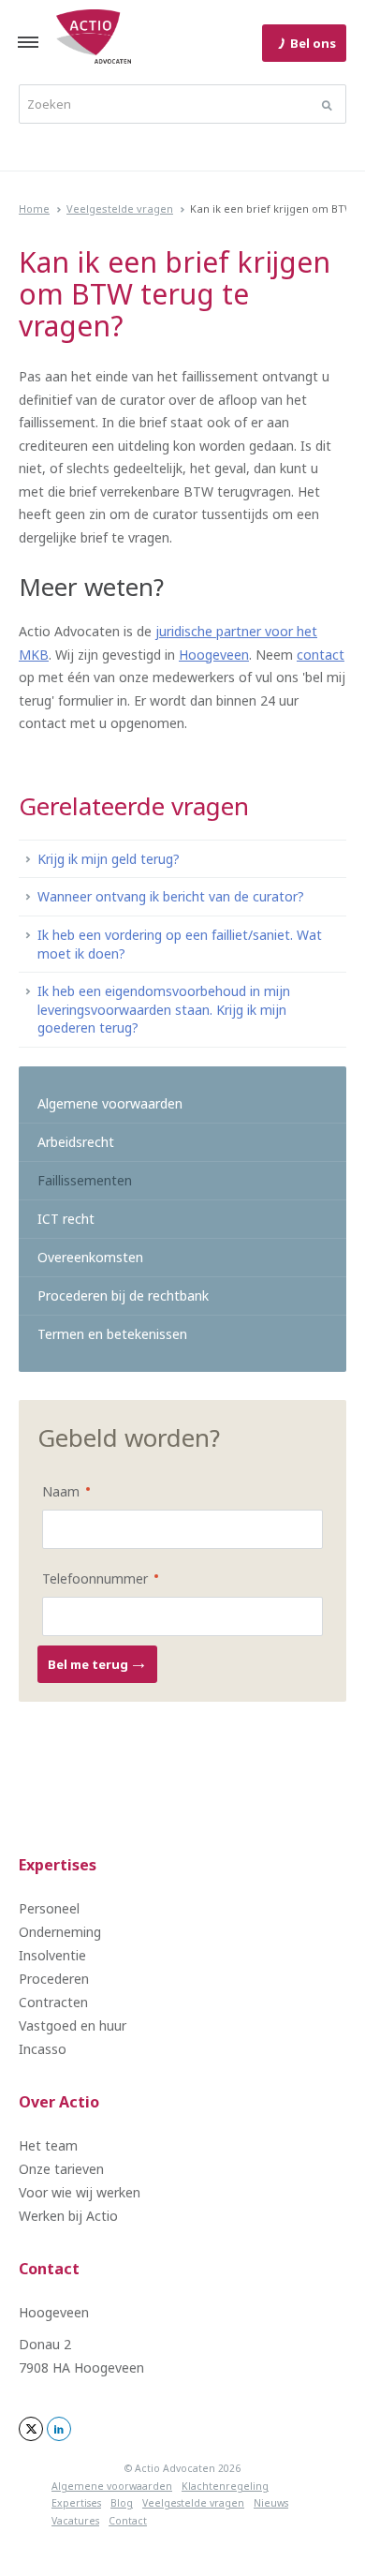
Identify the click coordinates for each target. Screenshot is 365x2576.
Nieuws (271, 2503)
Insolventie (52, 1955)
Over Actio (59, 2102)
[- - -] (28, 42)
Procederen (54, 1979)
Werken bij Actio (68, 2216)
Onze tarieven (61, 2169)
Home (34, 208)
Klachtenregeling (225, 2486)
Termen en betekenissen (112, 1334)
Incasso (43, 2049)
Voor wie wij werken (80, 2192)
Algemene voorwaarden (110, 1103)
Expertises (58, 1865)
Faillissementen (85, 1180)
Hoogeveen (214, 655)
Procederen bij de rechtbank (123, 1295)
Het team (48, 2145)
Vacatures (75, 2521)
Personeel (49, 1908)
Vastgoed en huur (73, 2025)
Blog (122, 2503)
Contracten (53, 2002)
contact (321, 655)
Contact (49, 2269)
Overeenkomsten (90, 1257)
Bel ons (313, 43)
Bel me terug (89, 1664)
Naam (53, 1490)
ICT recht (66, 1219)
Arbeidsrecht (76, 1142)
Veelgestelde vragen (120, 208)
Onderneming (60, 1932)
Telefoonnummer (88, 1578)
